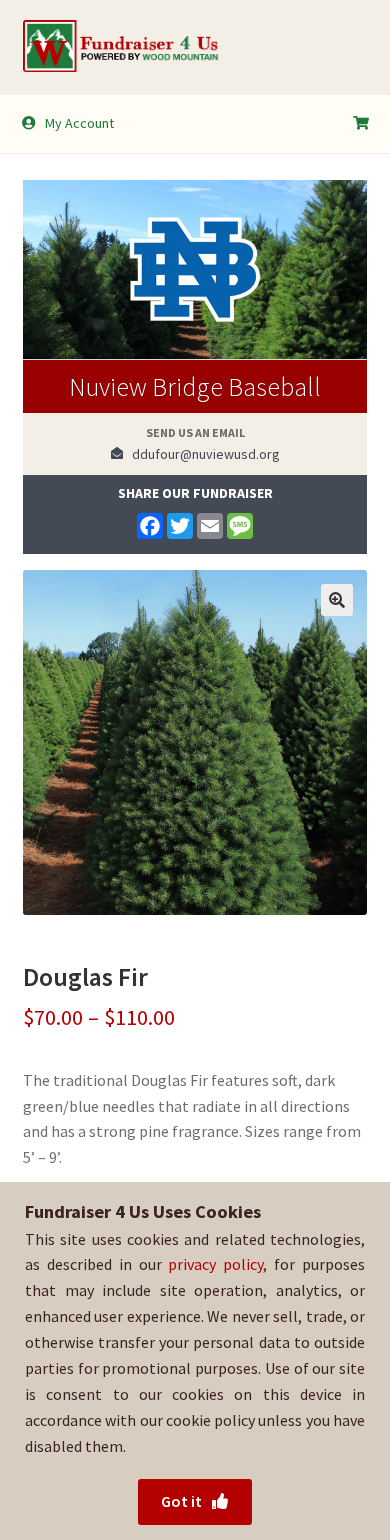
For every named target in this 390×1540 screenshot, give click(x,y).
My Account (79, 123)
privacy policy (215, 1264)
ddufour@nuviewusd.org (201, 454)
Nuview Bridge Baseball (195, 386)
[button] (337, 600)
